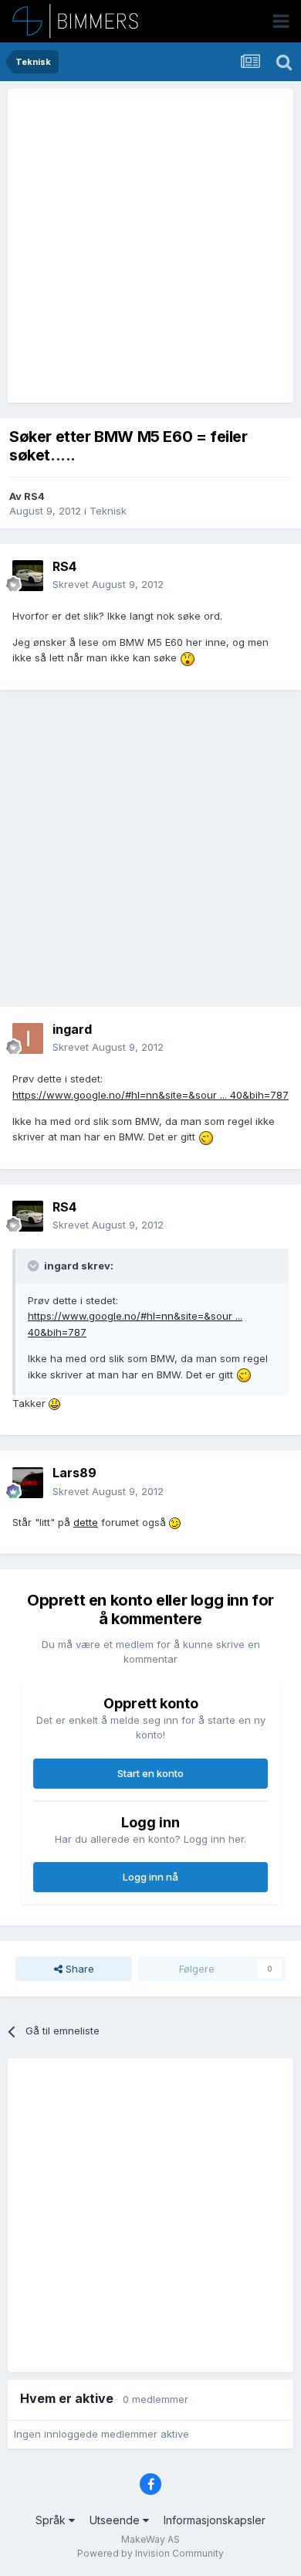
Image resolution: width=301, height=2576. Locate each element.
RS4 (34, 496)
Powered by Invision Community (150, 2553)
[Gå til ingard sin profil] (28, 1038)
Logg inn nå (150, 1877)
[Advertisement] (150, 246)
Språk (52, 2520)
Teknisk (108, 511)
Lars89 (74, 1473)
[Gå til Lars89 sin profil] (28, 1483)
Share (78, 1969)
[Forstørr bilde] (188, 658)
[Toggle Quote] (35, 1266)
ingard (72, 1029)
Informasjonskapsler (215, 2520)
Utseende (116, 2520)
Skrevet (108, 584)
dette (86, 1522)
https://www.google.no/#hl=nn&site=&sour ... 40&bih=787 (150, 1095)
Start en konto (150, 1773)
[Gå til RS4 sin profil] (28, 576)
